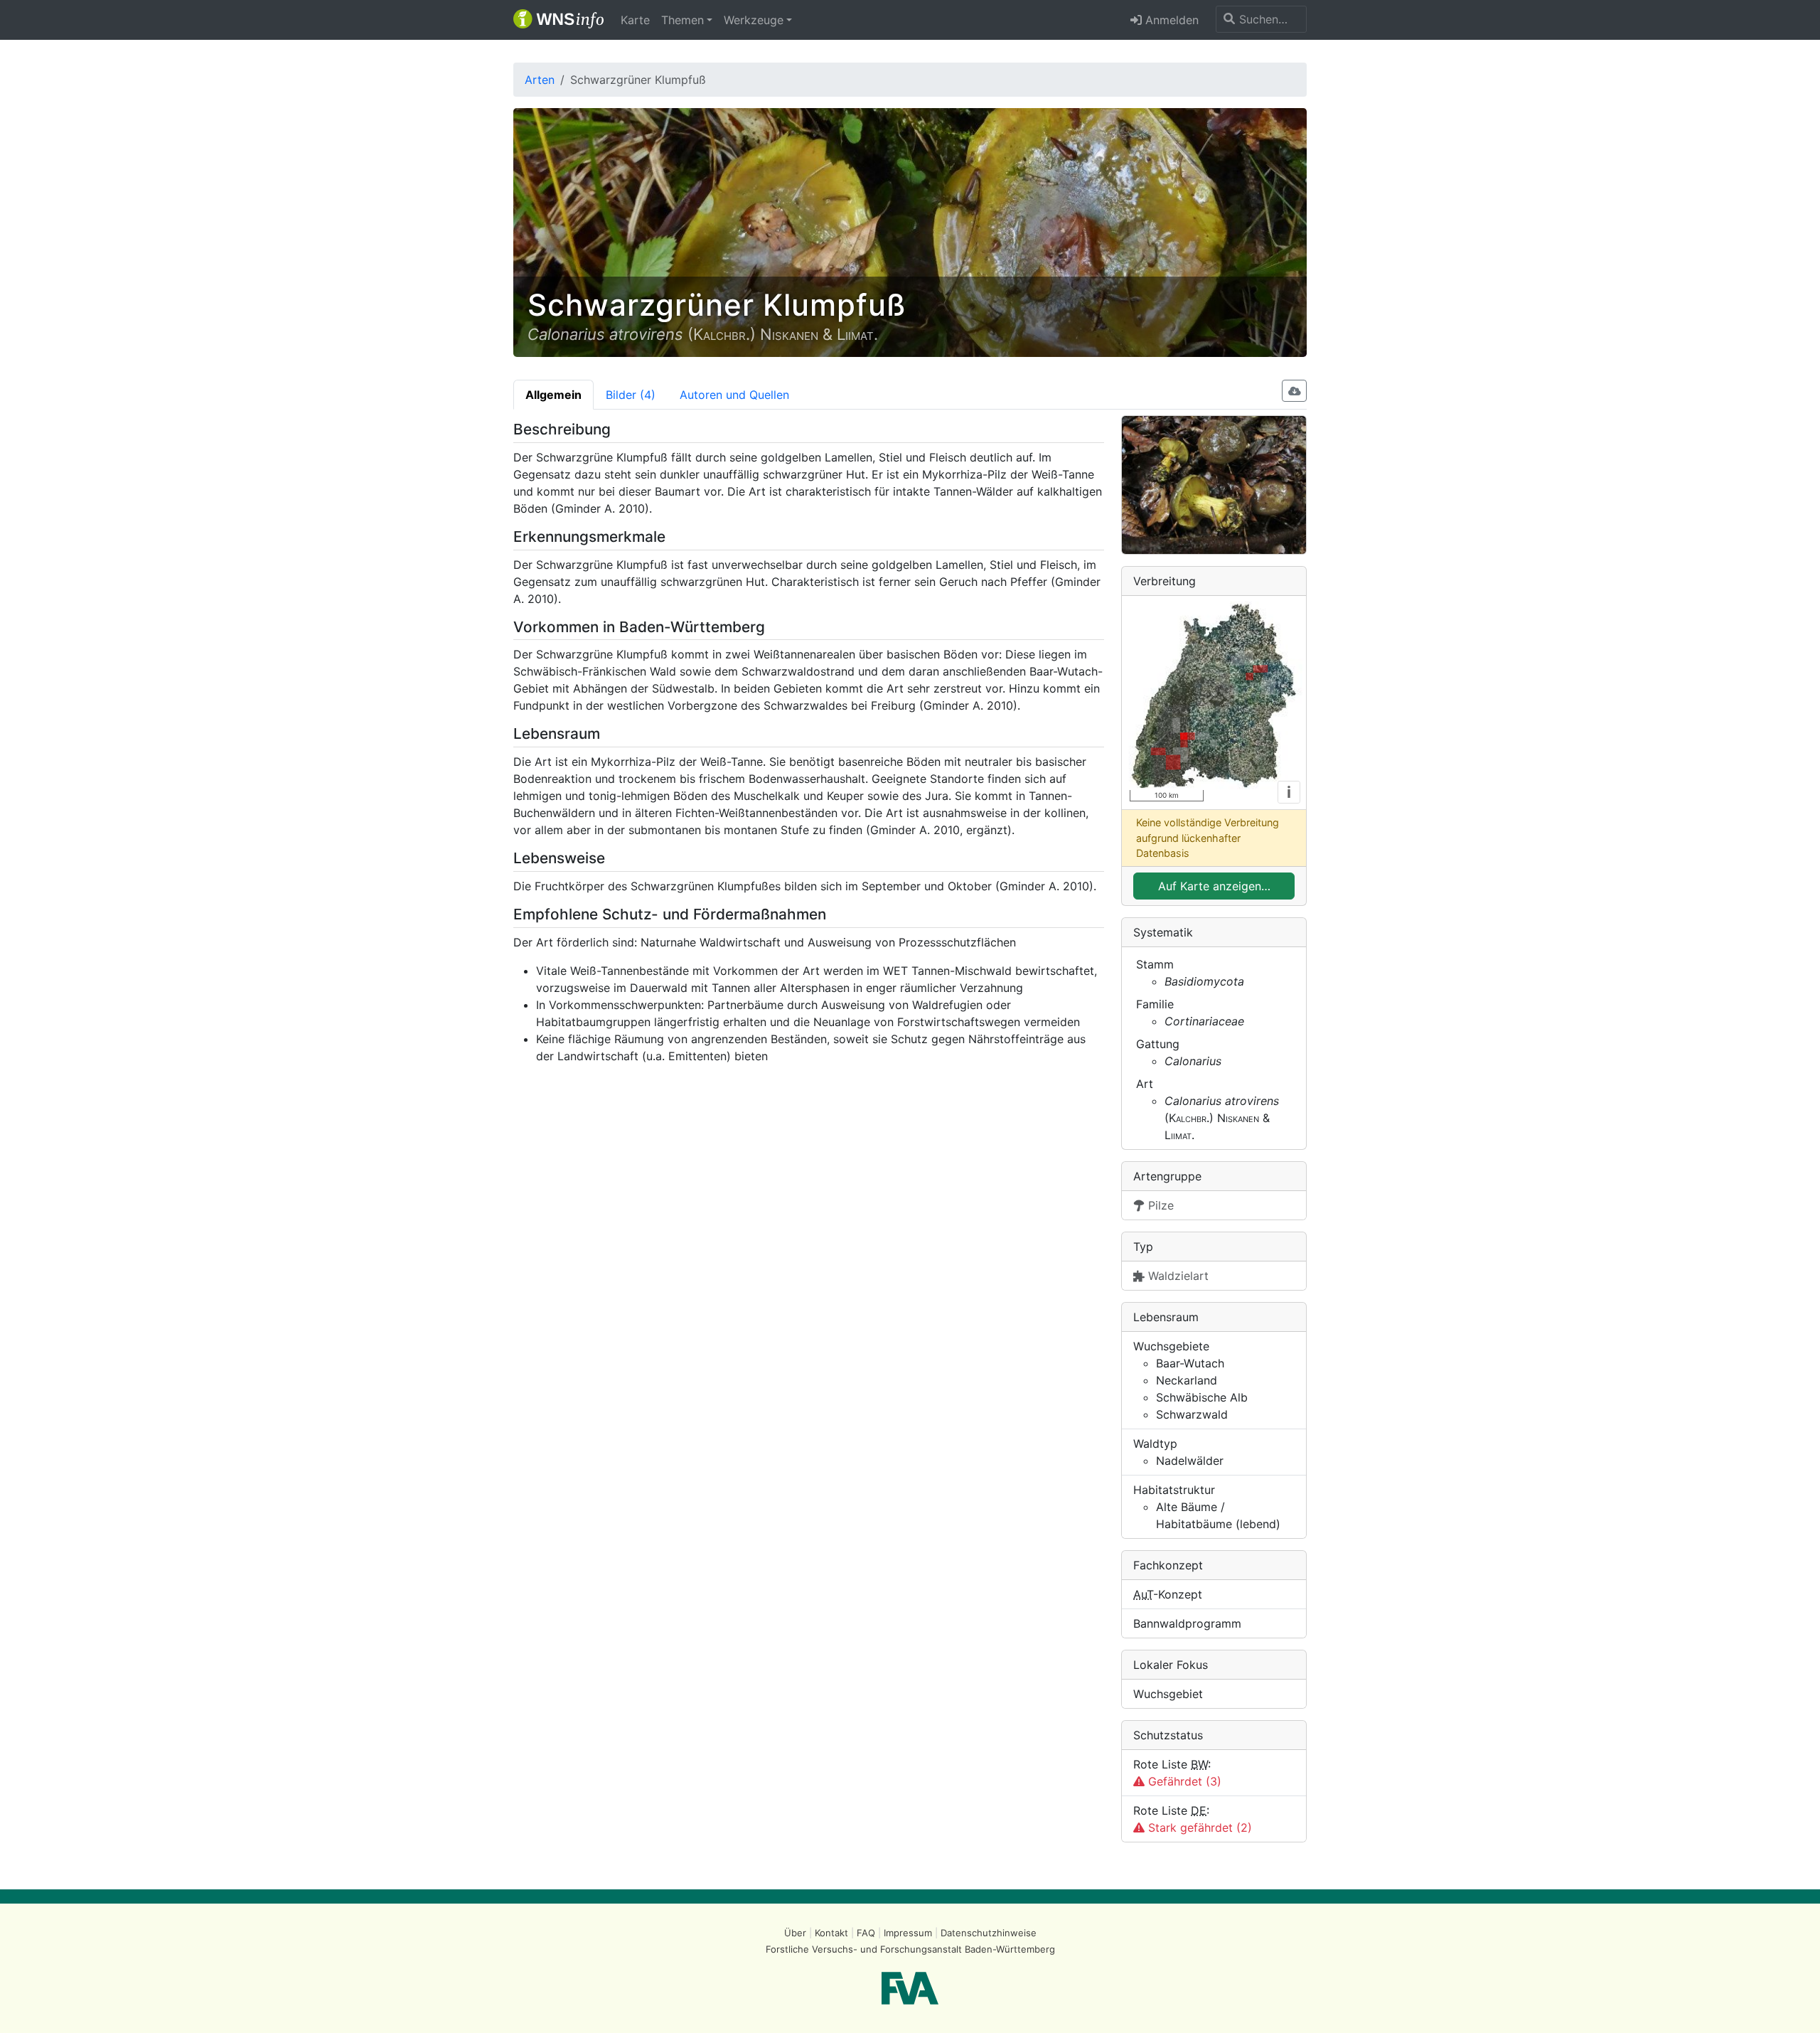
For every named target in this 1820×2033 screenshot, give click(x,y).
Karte (635, 20)
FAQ (866, 1933)
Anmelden (1170, 20)
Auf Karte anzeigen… (1214, 886)
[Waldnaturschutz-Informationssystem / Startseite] (558, 20)
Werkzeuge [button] (754, 20)
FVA (910, 1988)
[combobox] (1261, 19)
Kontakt (831, 1933)
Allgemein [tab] (553, 395)
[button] (687, 20)
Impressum (908, 1933)
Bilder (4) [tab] (631, 395)
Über (795, 1933)
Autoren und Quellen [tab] (734, 395)
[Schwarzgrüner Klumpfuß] (1214, 485)
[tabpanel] (910, 1132)
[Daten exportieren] (1295, 391)
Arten (540, 80)
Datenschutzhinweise (989, 1933)
